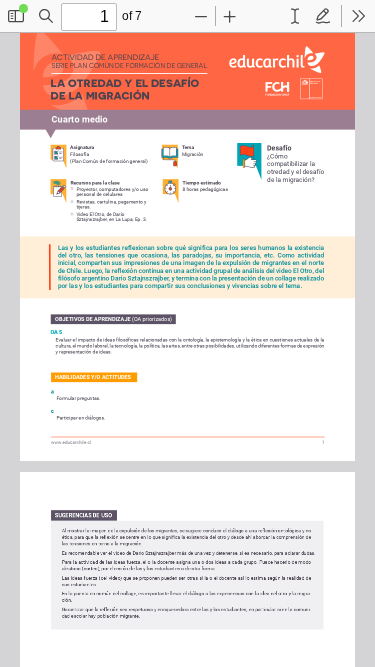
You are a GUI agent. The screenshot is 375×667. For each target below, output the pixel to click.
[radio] (295, 16)
